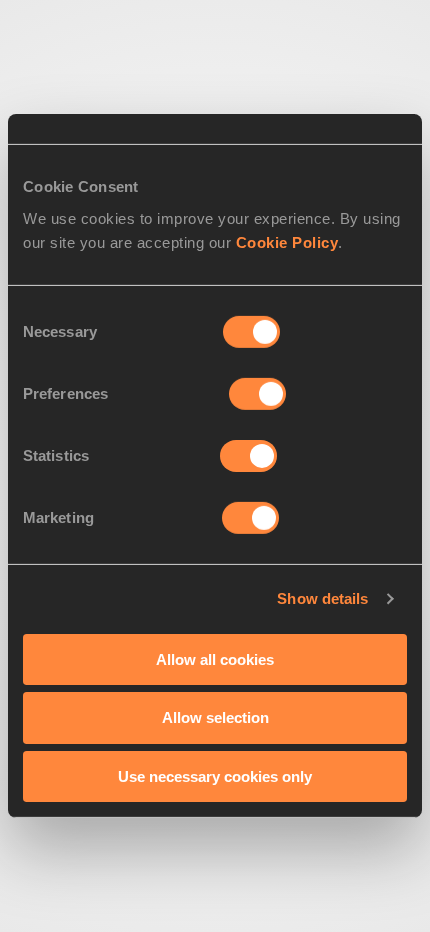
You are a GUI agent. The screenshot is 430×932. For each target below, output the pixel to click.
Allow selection (215, 717)
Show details (322, 598)
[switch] (257, 393)
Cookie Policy (287, 241)
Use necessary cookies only (215, 776)
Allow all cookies (215, 658)
